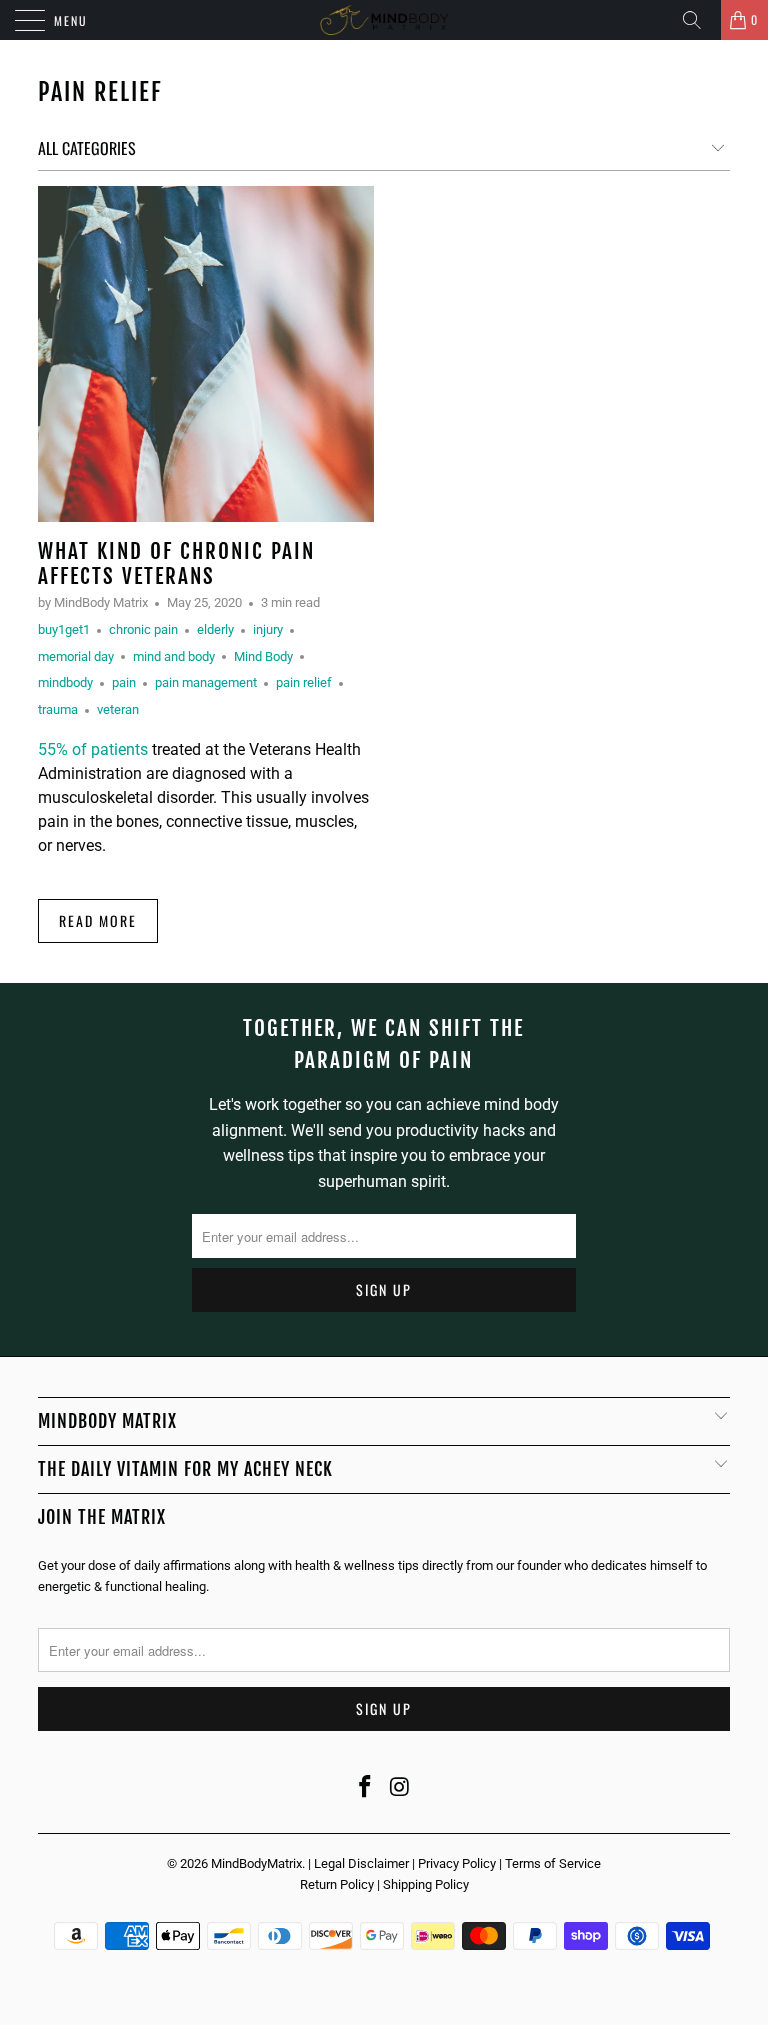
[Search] (699, 20)
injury (268, 629)
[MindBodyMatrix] (384, 20)
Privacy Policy (457, 1863)
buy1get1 (64, 629)
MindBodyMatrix (256, 1863)
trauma (58, 709)
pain (124, 682)
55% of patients (93, 749)
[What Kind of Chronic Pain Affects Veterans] (206, 354)
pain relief (100, 92)
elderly (215, 629)
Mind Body (263, 656)
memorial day (76, 656)
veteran (118, 709)
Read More (98, 920)
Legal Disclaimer (361, 1863)
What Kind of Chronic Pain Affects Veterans (176, 563)
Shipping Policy (426, 1884)
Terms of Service (553, 1863)
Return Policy (337, 1884)
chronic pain (143, 629)
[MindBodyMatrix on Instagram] (401, 1788)
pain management (206, 682)
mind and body (174, 656)
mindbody (65, 682)
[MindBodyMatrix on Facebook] (366, 1788)
